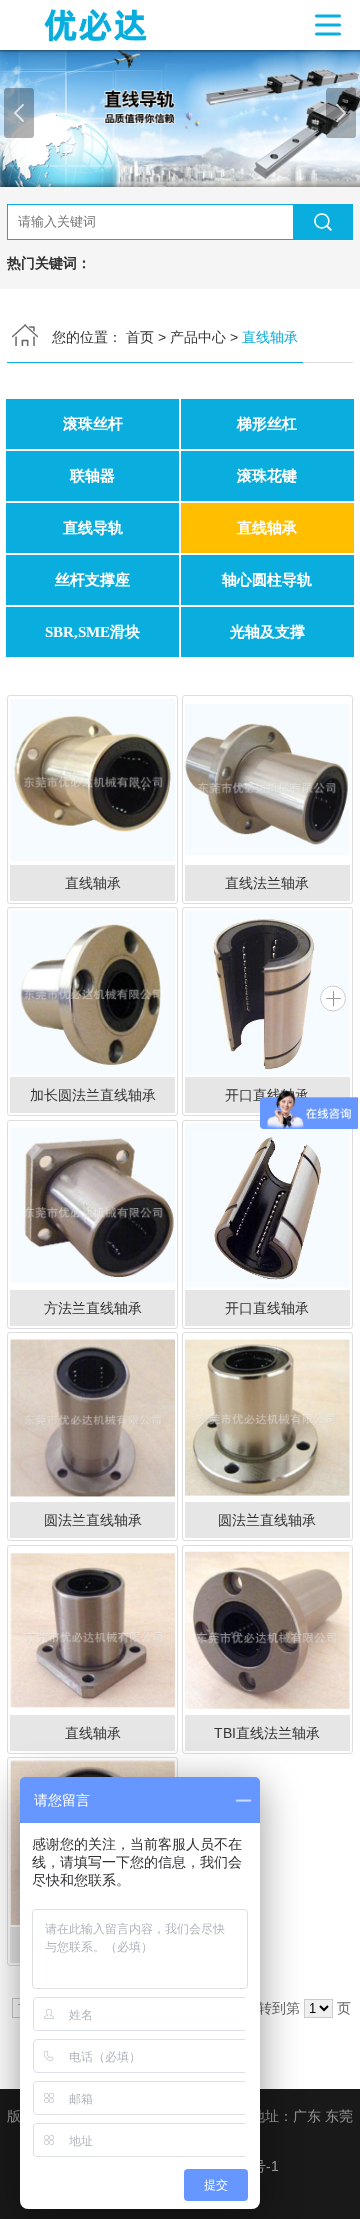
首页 (140, 337)
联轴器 (92, 475)
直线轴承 (267, 527)
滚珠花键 (267, 475)
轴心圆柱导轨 (267, 579)
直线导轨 (93, 527)
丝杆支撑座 (92, 579)
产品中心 (198, 337)
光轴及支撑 (267, 631)
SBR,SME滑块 (92, 631)
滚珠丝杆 (93, 423)
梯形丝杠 (267, 423)
